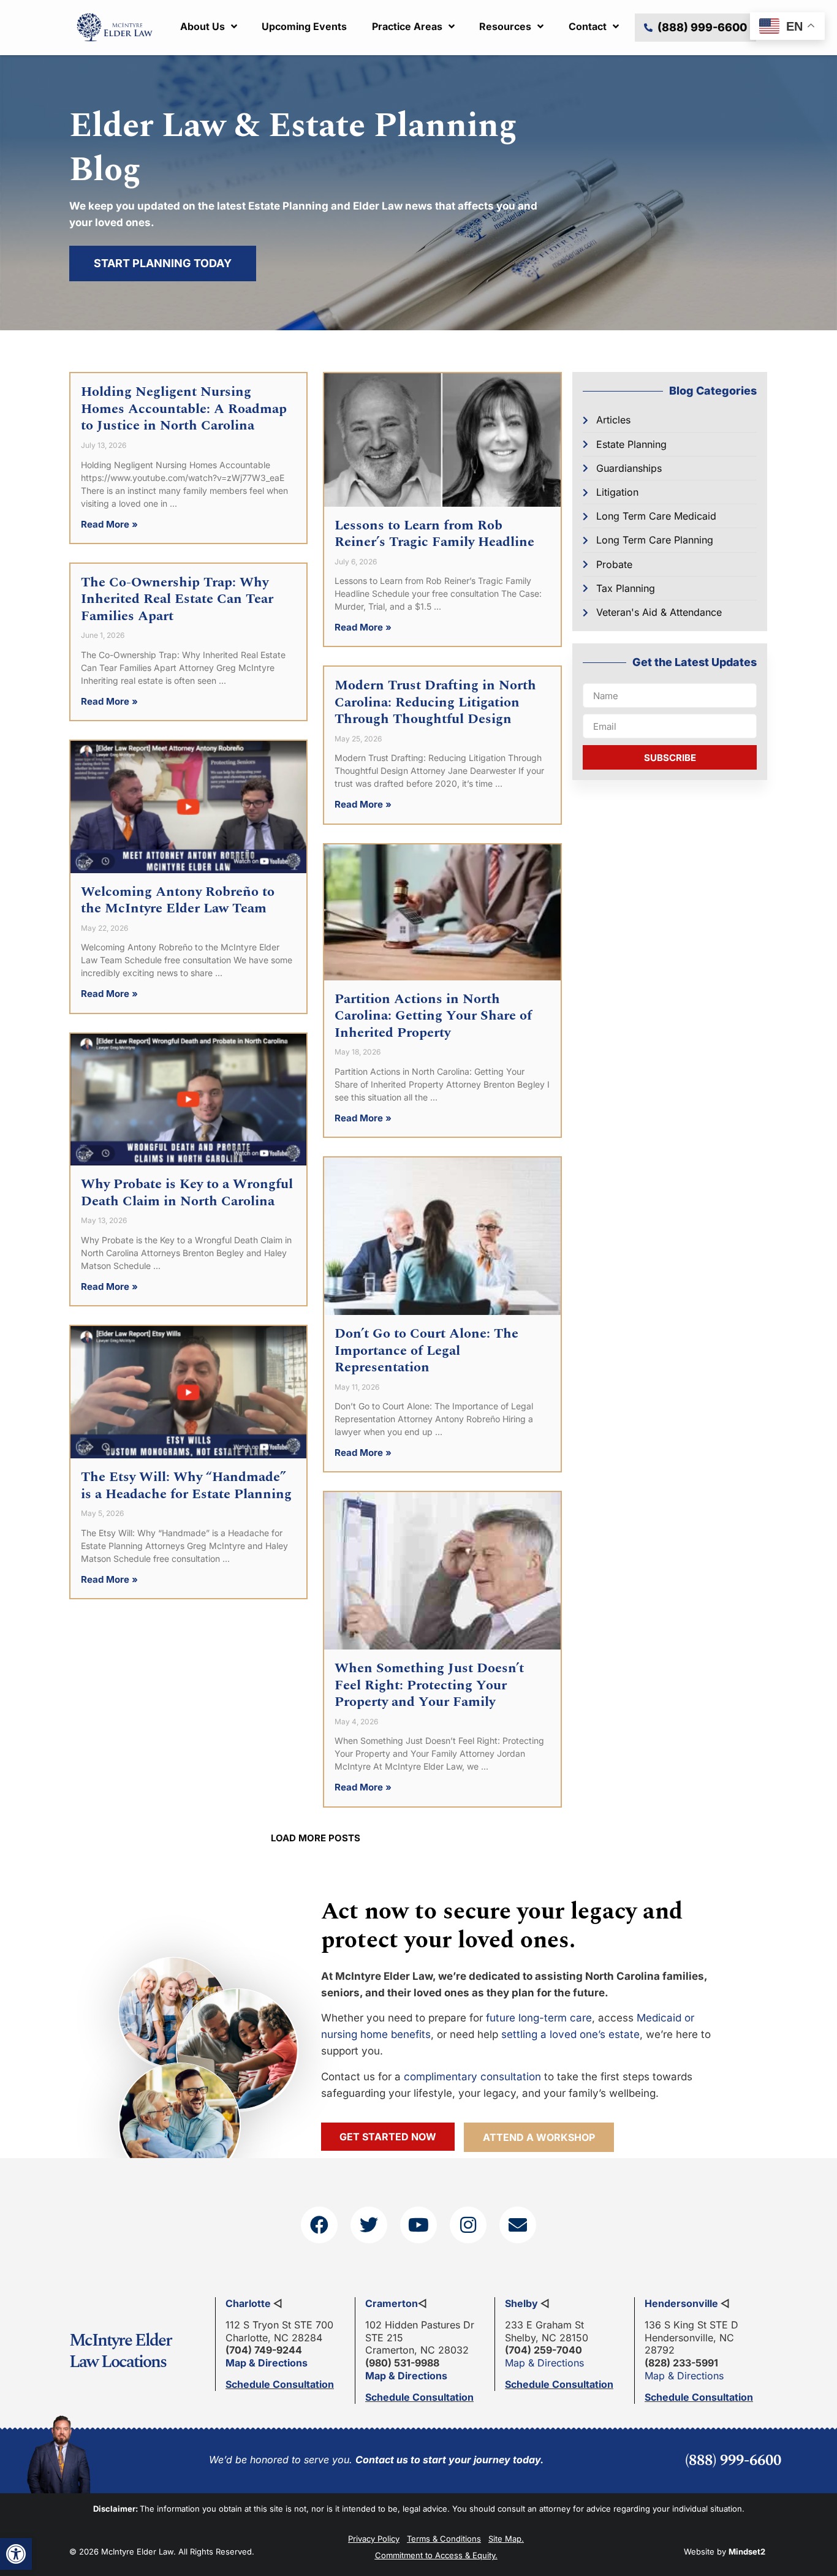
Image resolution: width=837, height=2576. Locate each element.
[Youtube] (418, 2225)
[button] (16, 2554)
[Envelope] (518, 2225)
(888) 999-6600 (733, 2461)
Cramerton (392, 2303)
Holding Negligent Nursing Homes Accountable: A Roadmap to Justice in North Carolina (184, 409)
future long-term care (539, 2018)
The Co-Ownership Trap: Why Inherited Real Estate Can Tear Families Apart (177, 599)
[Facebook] (319, 2225)
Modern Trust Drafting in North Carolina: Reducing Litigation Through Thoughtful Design (435, 702)
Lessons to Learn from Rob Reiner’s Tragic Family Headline (434, 534)
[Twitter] (369, 2225)
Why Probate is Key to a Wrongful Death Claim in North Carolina (187, 1193)
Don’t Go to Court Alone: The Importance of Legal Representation (426, 1351)
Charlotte (248, 2303)
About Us (203, 26)
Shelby (521, 2303)
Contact (588, 26)
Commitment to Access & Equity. (436, 2555)
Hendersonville (681, 2303)
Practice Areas (407, 26)
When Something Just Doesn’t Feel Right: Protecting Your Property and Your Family (429, 1685)
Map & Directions (267, 2363)
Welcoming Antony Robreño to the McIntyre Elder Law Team (178, 900)
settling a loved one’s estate (570, 2034)
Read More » (109, 524)
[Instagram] (468, 2225)
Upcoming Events (304, 26)
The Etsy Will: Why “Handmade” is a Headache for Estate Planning (186, 1486)
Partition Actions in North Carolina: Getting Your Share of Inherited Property (433, 1016)
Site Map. (506, 2539)
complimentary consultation (472, 2077)
